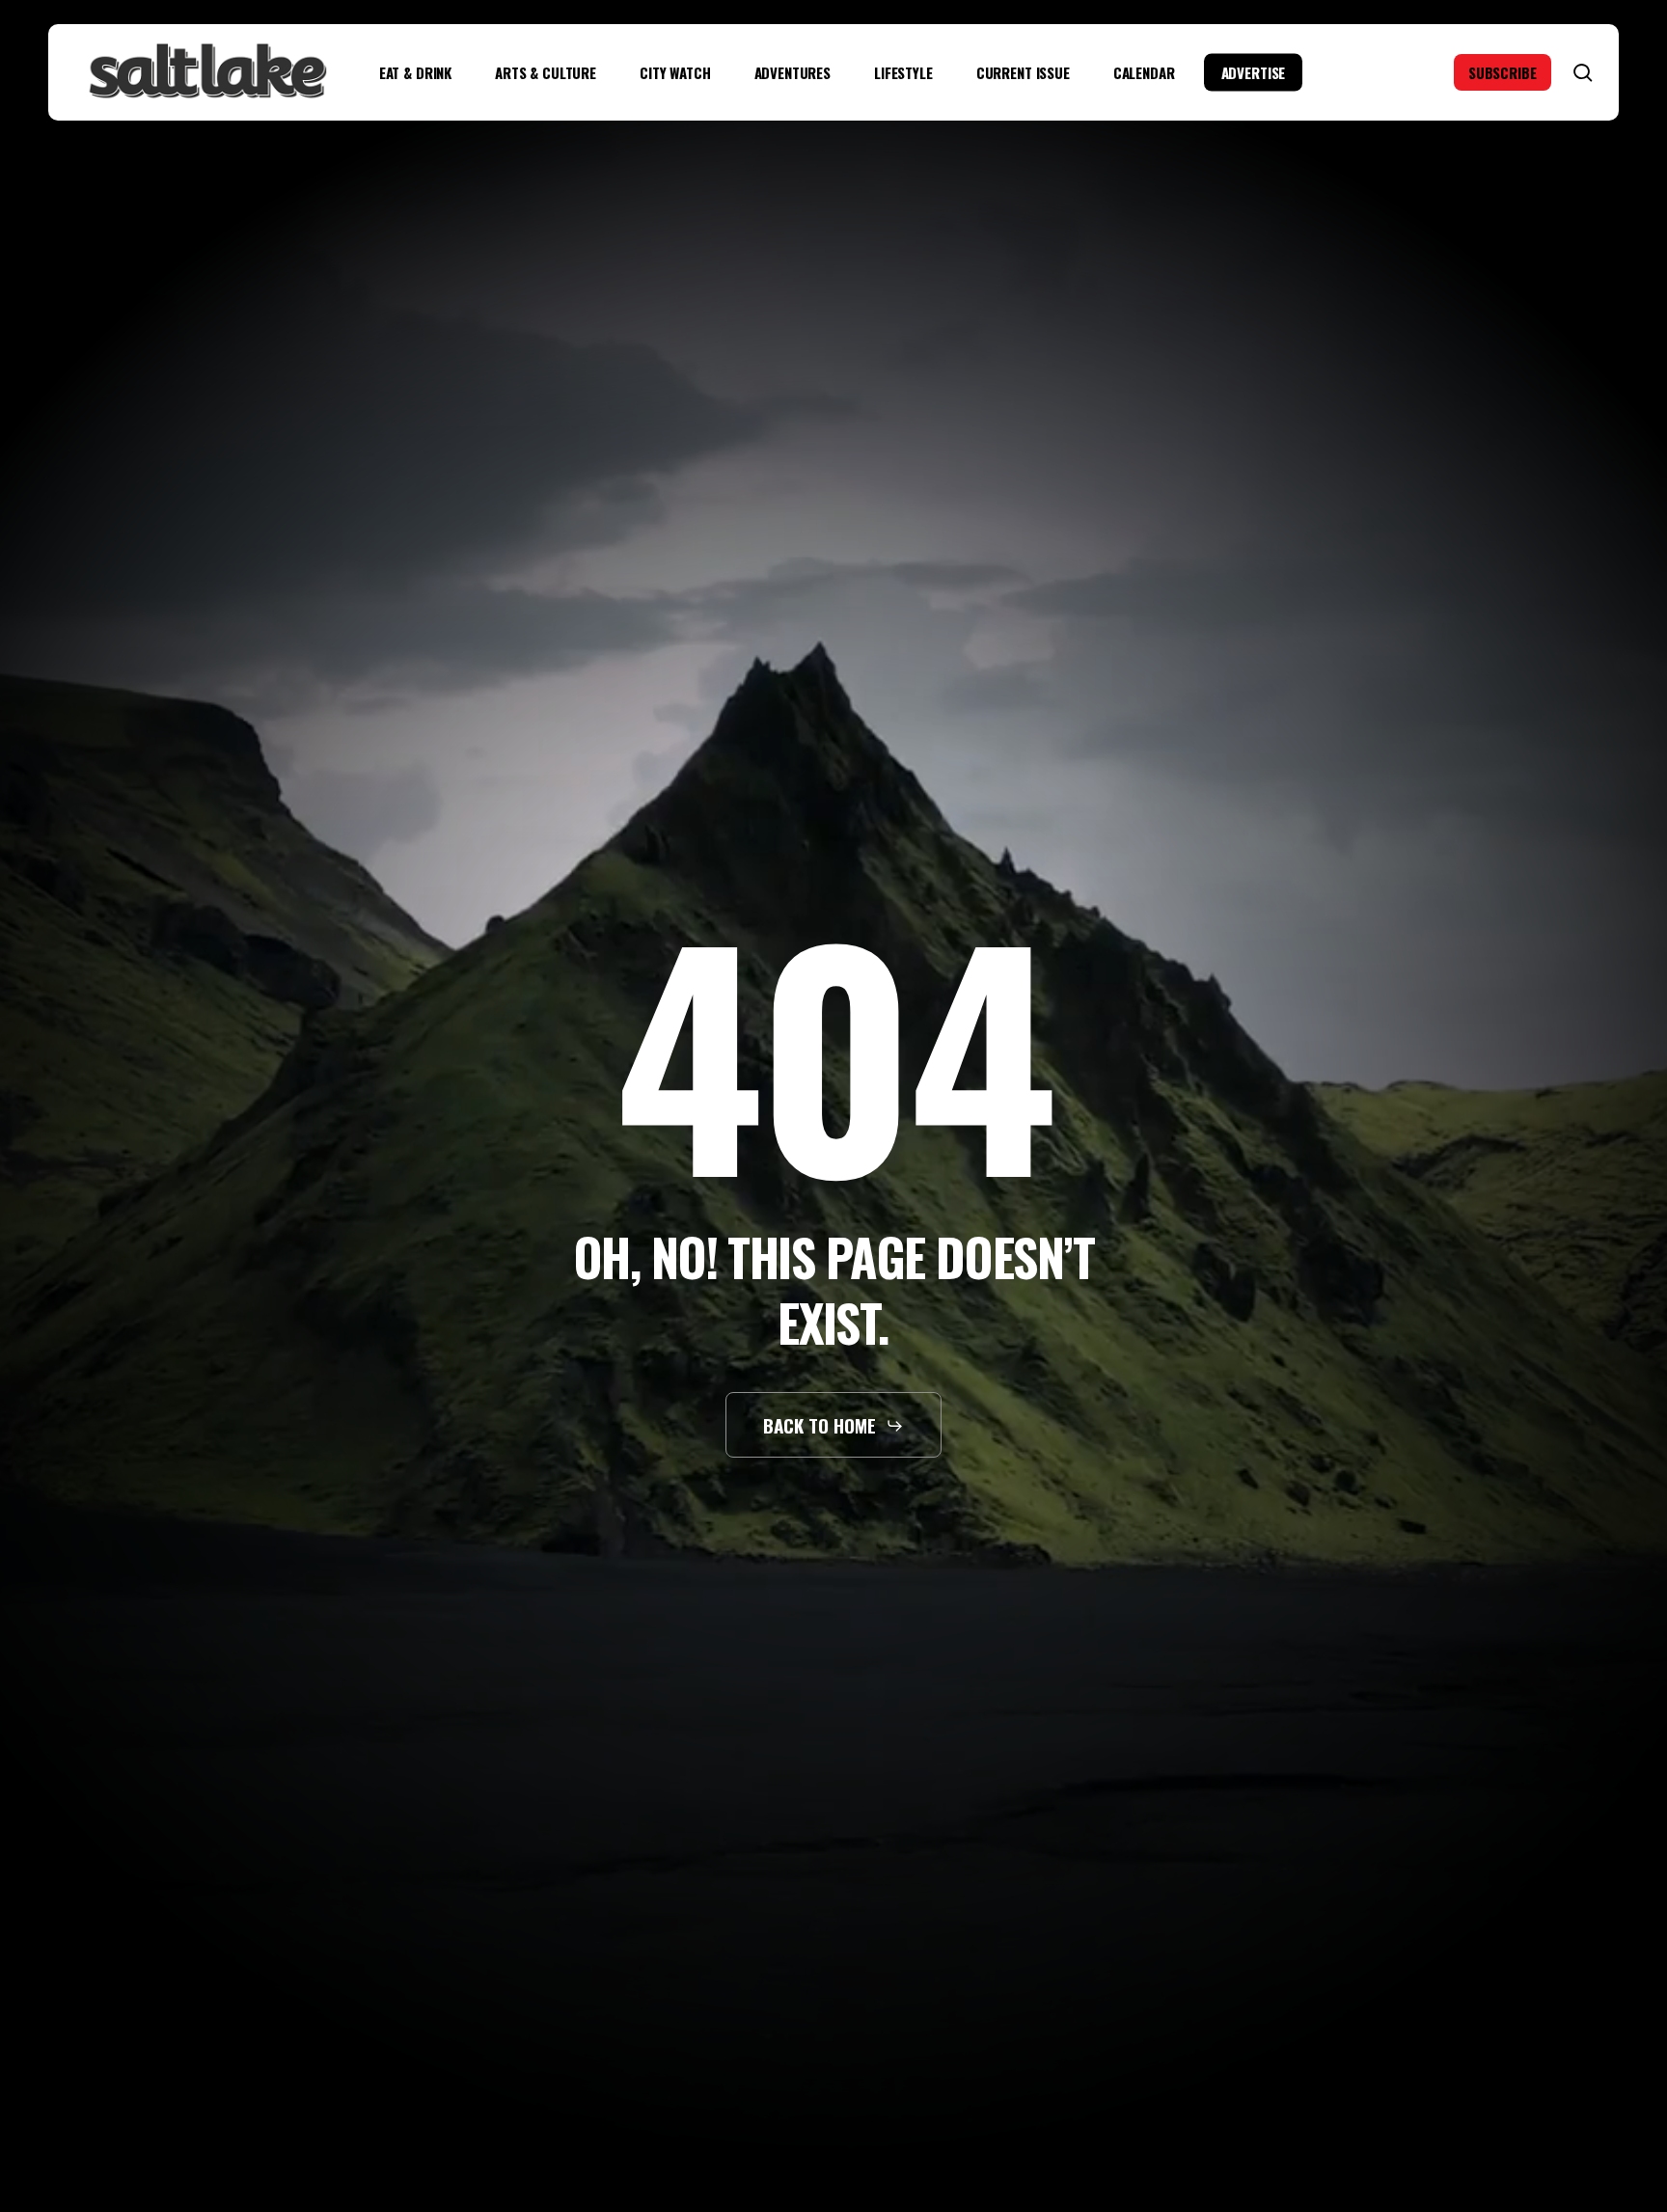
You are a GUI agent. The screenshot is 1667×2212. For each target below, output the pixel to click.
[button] (834, 1425)
